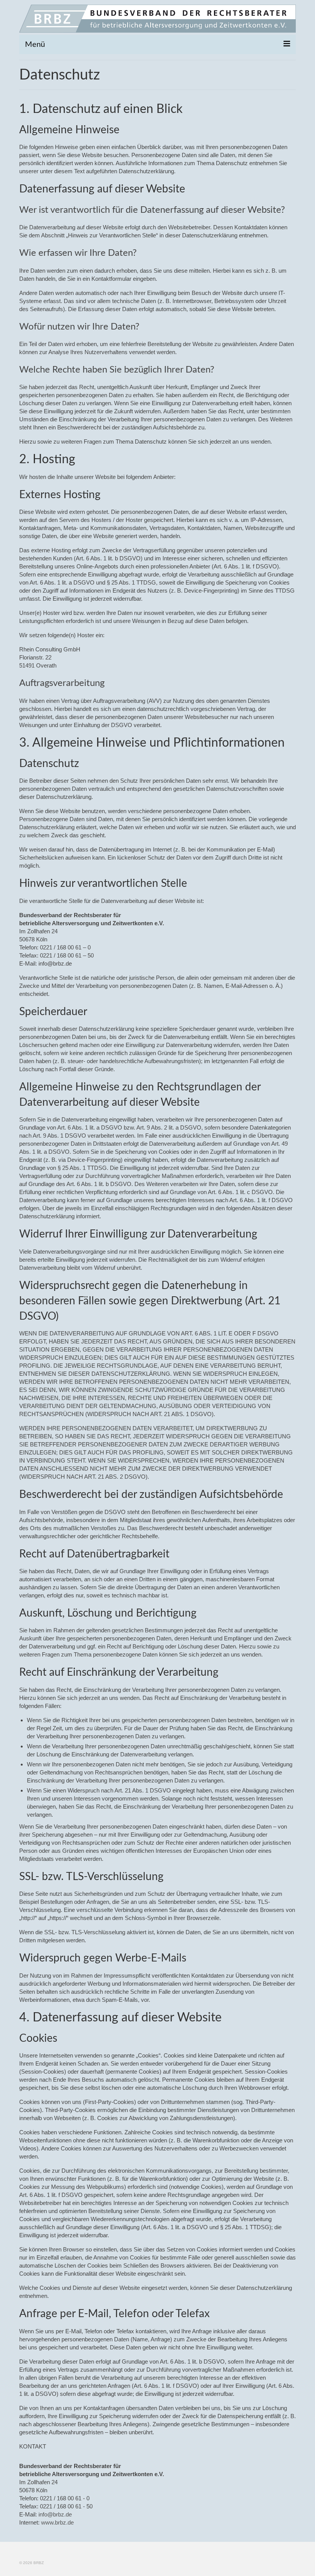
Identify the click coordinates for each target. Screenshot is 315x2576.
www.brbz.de (57, 2522)
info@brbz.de (55, 2514)
